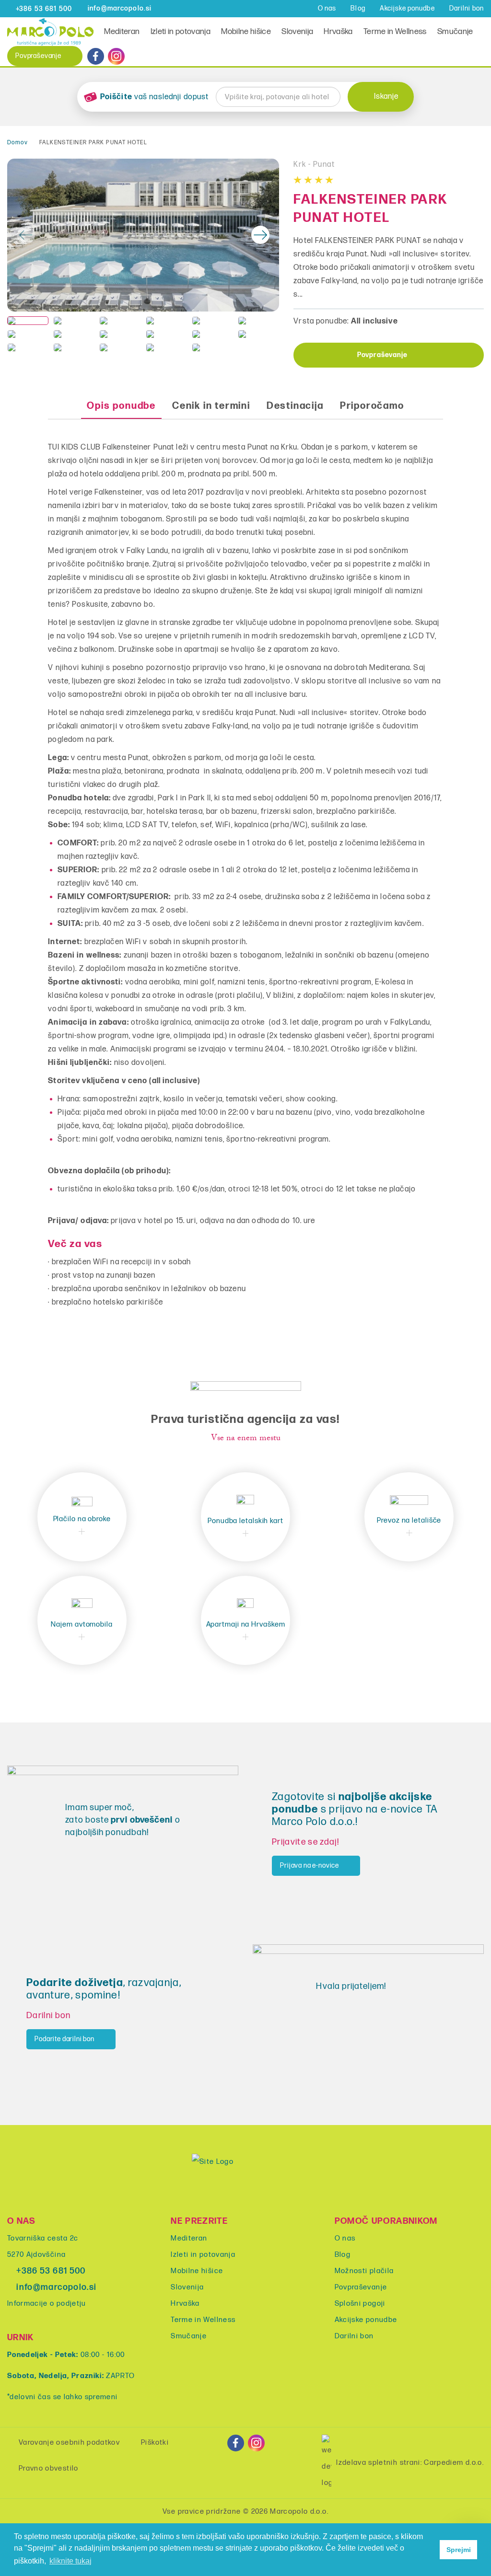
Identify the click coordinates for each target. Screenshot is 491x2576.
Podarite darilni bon (64, 2039)
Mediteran (122, 32)
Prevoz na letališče (409, 1520)
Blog (358, 8)
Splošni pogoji (360, 2304)
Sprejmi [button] (459, 2550)
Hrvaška (338, 32)
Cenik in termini (211, 406)
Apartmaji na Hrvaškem (246, 1624)
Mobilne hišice (246, 32)
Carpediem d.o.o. (454, 2463)
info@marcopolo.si (56, 2287)
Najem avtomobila (82, 1624)
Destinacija (295, 406)
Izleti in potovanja (181, 32)
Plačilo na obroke (82, 1519)
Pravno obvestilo (49, 2468)
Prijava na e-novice (310, 1866)
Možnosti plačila (364, 2271)
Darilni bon (467, 8)
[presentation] (26, 235)
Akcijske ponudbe (407, 8)
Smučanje (455, 32)
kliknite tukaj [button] (70, 2561)
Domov (18, 143)
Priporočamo (372, 406)
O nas (327, 8)
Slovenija (297, 32)
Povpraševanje (38, 56)
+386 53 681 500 (51, 2271)
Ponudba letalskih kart (245, 1521)
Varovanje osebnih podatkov (69, 2443)
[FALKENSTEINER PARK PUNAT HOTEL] (143, 235)
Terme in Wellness (395, 32)
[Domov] (50, 31)
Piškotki (155, 2443)
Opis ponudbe (121, 406)
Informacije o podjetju (47, 2304)
